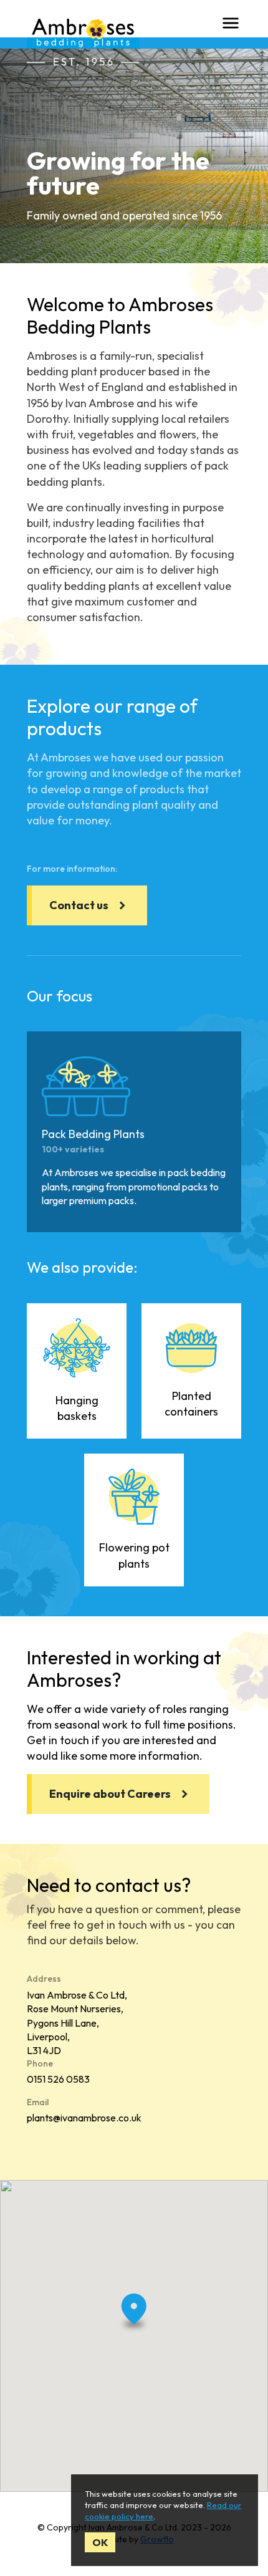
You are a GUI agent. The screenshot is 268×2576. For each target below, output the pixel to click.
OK (100, 2542)
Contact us (79, 905)
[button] (134, 2315)
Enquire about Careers (110, 1794)
